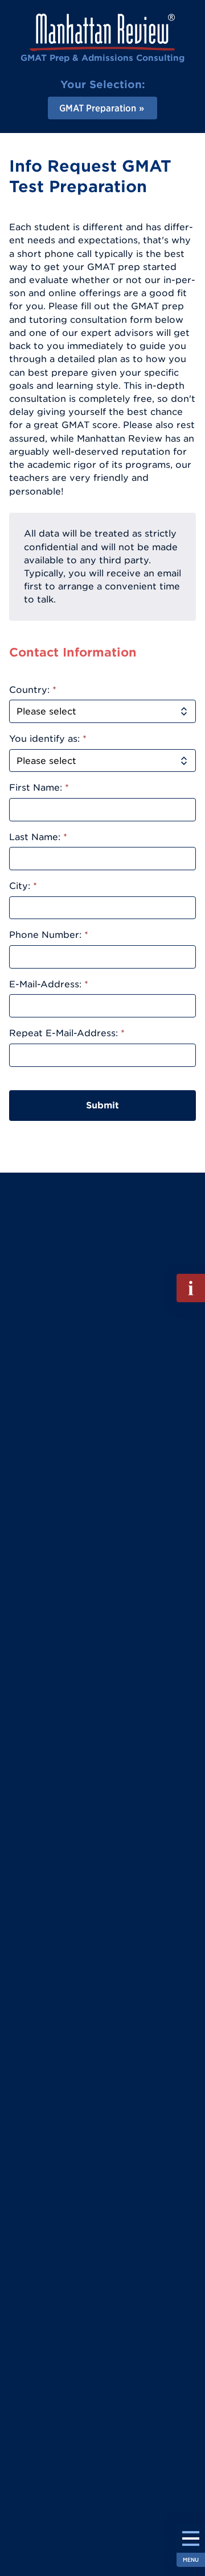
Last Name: (38, 837)
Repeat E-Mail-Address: (67, 1033)
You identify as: (48, 738)
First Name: (39, 787)
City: (23, 886)
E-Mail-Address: (49, 984)
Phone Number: (49, 934)
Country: (33, 689)
